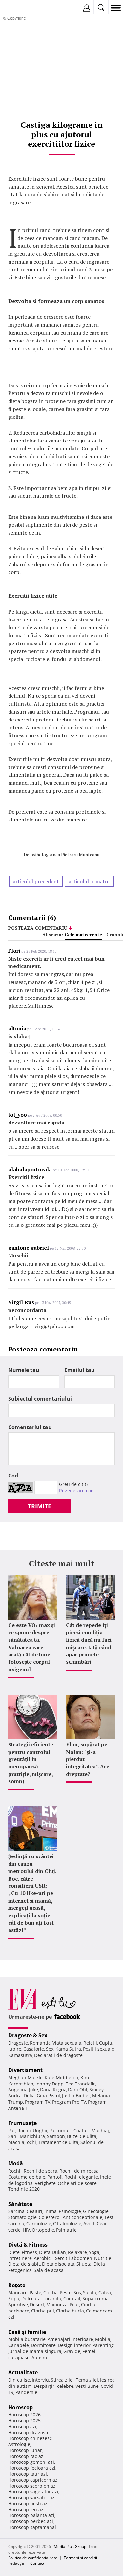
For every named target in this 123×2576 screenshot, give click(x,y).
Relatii (90, 2043)
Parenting (103, 2345)
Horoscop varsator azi (32, 2498)
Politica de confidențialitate (33, 2558)
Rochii (24, 2130)
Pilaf (74, 2304)
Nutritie (103, 2258)
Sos (77, 2293)
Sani (13, 2136)
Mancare (18, 2293)
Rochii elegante (81, 2177)
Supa (14, 2298)
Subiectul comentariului (40, 1399)
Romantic (40, 2043)
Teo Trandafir (80, 2084)
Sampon (56, 2136)
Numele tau (24, 1370)
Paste (35, 2293)
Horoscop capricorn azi (33, 2480)
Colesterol (50, 2217)
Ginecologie (96, 2211)
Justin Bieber (76, 2096)
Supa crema (95, 2298)
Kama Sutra (68, 2049)
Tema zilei (87, 2380)
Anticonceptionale (82, 2217)
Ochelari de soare (77, 2183)
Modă (16, 2163)
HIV (26, 2230)
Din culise (19, 2380)
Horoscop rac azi (26, 2456)
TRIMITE (40, 1506)
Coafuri (82, 2130)
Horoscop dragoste (29, 2432)
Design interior (74, 2345)
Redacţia (16, 2563)
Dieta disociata (58, 2264)
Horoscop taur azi (28, 2474)
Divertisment (25, 2070)
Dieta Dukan (52, 2252)
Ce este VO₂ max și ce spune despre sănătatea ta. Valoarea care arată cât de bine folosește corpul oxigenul (32, 1647)
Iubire (15, 2049)
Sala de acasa (49, 2270)
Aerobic (42, 2258)
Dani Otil (78, 2090)
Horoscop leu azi (26, 2509)
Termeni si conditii (80, 2558)
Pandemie (26, 2392)
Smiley (96, 2090)
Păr (12, 2130)
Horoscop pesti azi (28, 2503)
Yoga (94, 2252)
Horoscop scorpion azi (32, 2486)
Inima (51, 2211)
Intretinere (20, 2258)
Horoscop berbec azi (31, 2521)
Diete (14, 2252)
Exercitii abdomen (72, 2258)
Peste (66, 2293)
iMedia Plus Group (70, 2547)
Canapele (19, 2345)
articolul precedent (36, 881)
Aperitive (18, 2304)
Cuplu (106, 2043)
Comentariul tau (30, 1427)
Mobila (103, 2339)
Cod (13, 1476)
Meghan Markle (25, 2077)
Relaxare (77, 2252)
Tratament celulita (58, 2142)
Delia (29, 2096)
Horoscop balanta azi (31, 2515)
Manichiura (32, 2136)
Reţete (17, 2285)
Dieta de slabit (24, 2264)
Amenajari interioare (70, 2339)
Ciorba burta (70, 2311)
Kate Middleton (61, 2077)
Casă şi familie (27, 2332)
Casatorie (34, 2049)
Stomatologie (22, 2217)
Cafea (105, 2293)
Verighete (45, 2183)
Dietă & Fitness (28, 2245)
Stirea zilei (62, 2380)
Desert (37, 2304)
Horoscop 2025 (24, 2421)
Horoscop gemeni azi (31, 2462)
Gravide (72, 2351)
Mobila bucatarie (27, 2339)
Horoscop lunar (25, 2450)
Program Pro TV (69, 2102)
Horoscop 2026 (24, 2415)
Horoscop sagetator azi (33, 2492)
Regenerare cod (76, 1490)
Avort (89, 2223)
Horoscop (20, 2407)
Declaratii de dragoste (58, 2055)
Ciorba (51, 2293)
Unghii (40, 2130)
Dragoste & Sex (28, 2035)
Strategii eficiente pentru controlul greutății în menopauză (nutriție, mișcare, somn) (31, 1763)
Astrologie (19, 2444)
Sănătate (20, 2204)
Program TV (38, 2102)
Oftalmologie (67, 2223)
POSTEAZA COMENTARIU (38, 928)
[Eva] (20, 8)
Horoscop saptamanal (32, 2527)
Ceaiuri (34, 2211)
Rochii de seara (41, 2171)
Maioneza (57, 2304)
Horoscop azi (22, 2426)
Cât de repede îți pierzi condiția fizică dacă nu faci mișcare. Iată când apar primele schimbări (89, 1643)
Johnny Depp (50, 2084)
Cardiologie (39, 2223)
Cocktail (72, 2298)
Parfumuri (60, 2130)
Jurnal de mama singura (35, 2351)
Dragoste (18, 2043)
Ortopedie (43, 2230)
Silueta (84, 2264)
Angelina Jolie (23, 2090)
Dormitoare (43, 2345)
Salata (90, 2293)
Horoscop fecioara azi (32, 2468)
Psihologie (70, 2211)
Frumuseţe (22, 2123)
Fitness (29, 2252)
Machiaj (100, 2130)
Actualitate (23, 2372)
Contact (37, 2563)
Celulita (88, 2136)
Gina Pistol (48, 2096)
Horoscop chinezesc (30, 2438)
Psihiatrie (66, 2230)
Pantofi (55, 2177)
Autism (39, 2357)
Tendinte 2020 (24, 2189)
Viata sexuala (67, 2043)
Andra (15, 2096)
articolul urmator (89, 881)
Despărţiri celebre (54, 2386)
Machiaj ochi (22, 2142)
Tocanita (52, 2298)
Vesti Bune (87, 2386)
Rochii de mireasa (79, 2171)
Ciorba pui (43, 2311)
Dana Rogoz (53, 2090)
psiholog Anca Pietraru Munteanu (65, 855)
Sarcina (16, 2211)
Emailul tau (80, 1370)
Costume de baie (27, 2177)
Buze (72, 2136)
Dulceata (31, 2298)
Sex (50, 2049)
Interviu (40, 2380)
